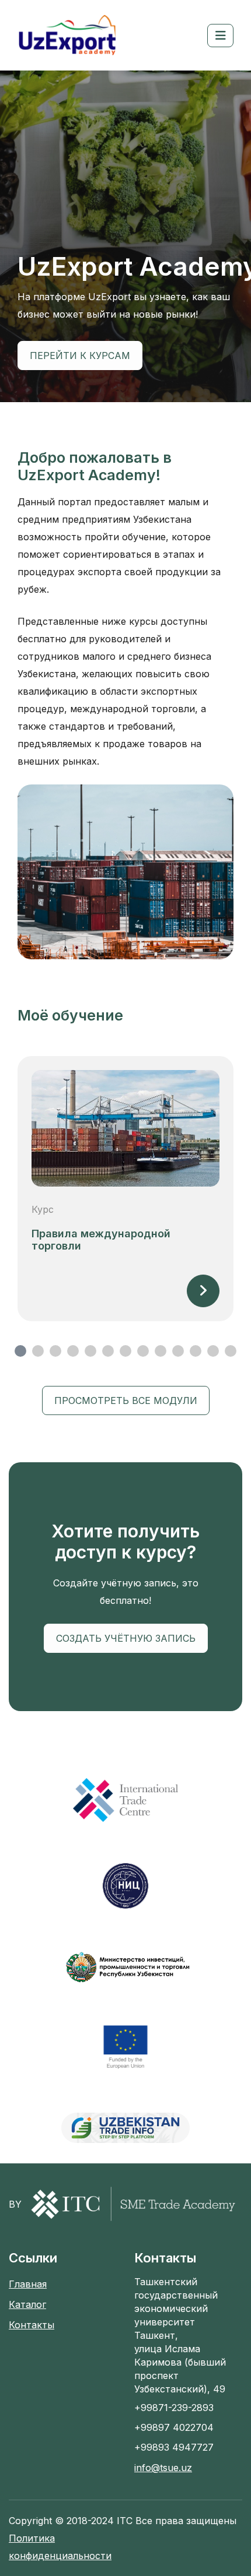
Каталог (27, 2304)
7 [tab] (125, 1351)
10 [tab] (178, 1351)
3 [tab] (55, 1351)
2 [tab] (38, 1351)
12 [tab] (213, 1351)
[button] (220, 36)
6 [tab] (108, 1351)
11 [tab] (196, 1351)
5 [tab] (90, 1351)
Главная (28, 2284)
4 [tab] (73, 1351)
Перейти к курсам (80, 356)
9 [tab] (161, 1351)
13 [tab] (231, 1351)
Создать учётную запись (126, 1638)
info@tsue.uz (163, 2468)
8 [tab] (143, 1351)
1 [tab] (20, 1351)
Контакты (32, 2325)
